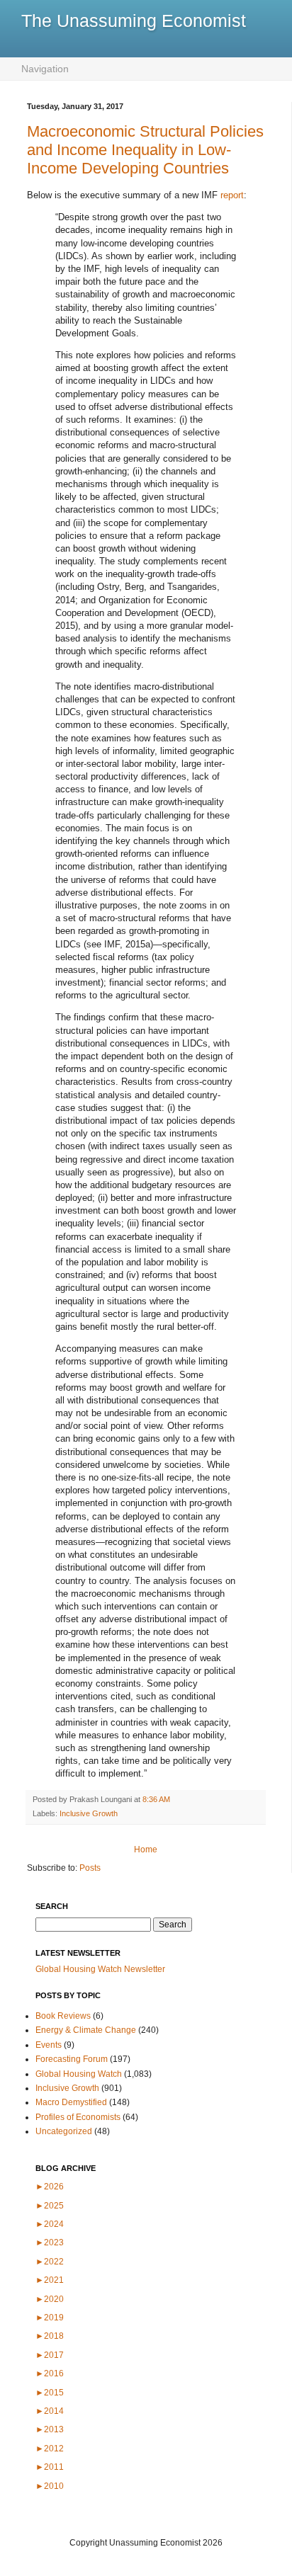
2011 (50, 2467)
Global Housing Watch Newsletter (100, 1969)
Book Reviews (63, 2016)
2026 (50, 2187)
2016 (50, 2373)
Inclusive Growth (89, 1813)
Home (146, 1850)
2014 (50, 2411)
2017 (50, 2355)
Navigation (45, 69)
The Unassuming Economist (134, 21)
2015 (50, 2393)
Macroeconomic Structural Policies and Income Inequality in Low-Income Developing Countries (145, 150)
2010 (50, 2486)
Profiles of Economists (78, 2117)
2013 (50, 2429)
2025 (50, 2206)
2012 (50, 2449)
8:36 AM (156, 1799)
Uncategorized (64, 2131)
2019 (50, 2318)
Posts (90, 1868)
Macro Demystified (71, 2102)
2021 (50, 2280)
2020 (50, 2299)
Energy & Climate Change (86, 2030)
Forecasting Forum (72, 2059)
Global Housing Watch (79, 2074)
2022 (50, 2262)
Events (49, 2045)
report (232, 195)
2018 (50, 2336)
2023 (50, 2242)
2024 (50, 2224)
